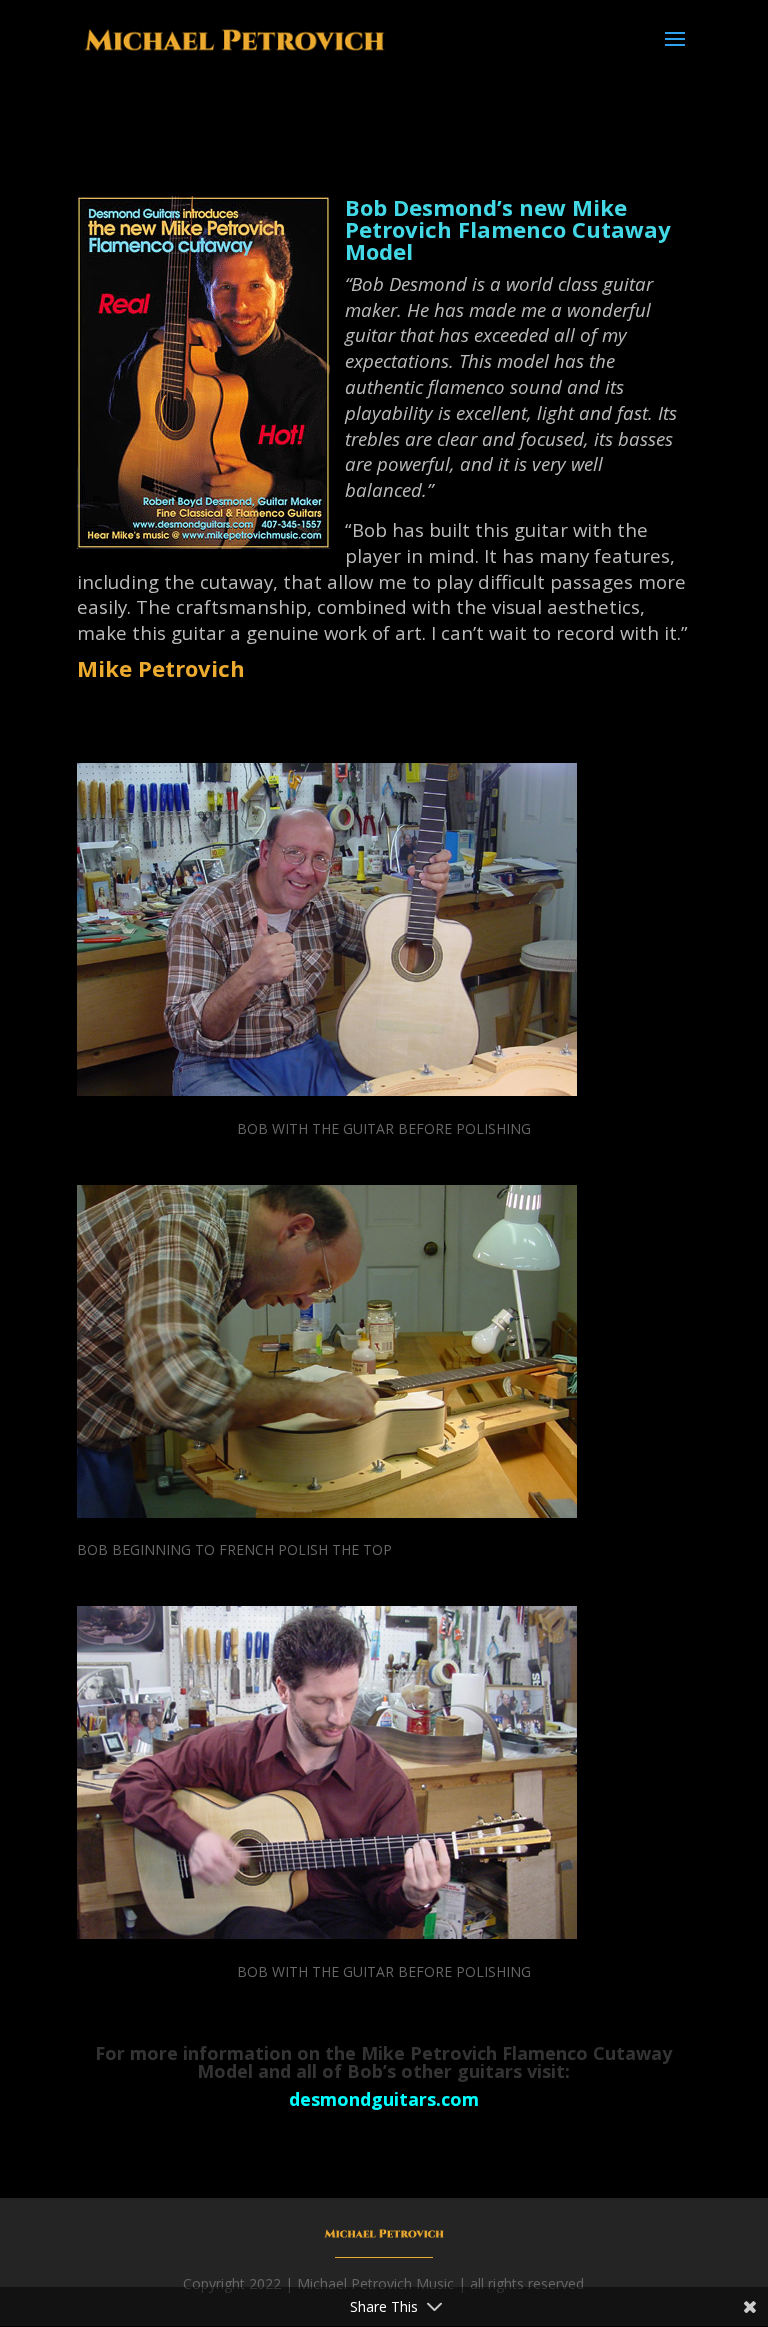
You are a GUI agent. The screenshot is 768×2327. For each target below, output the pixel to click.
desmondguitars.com (384, 2099)
